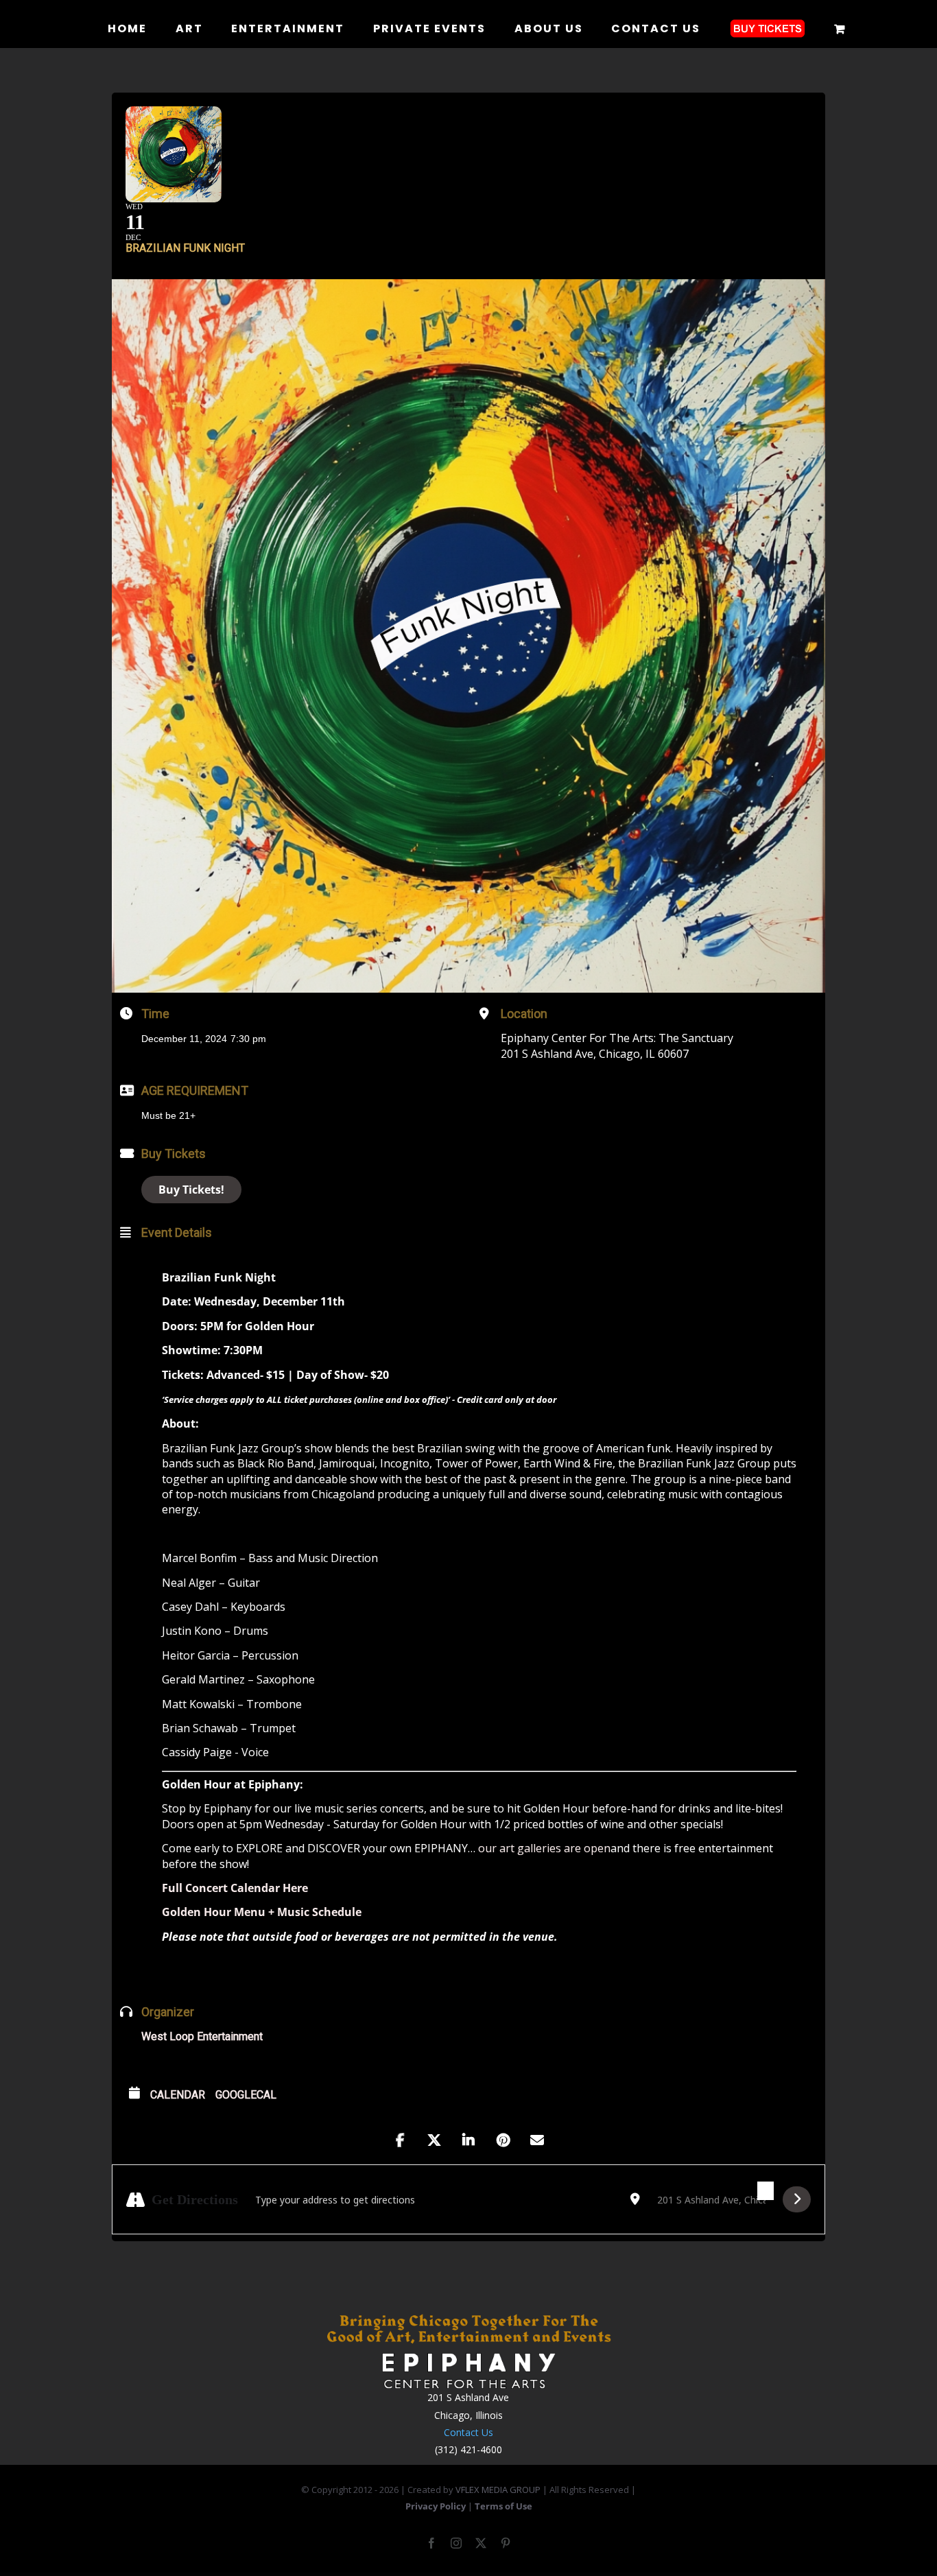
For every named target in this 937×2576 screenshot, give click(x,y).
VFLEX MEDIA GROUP (498, 2490)
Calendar (178, 2095)
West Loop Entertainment (202, 2036)
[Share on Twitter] (434, 2140)
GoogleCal (246, 2095)
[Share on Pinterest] (503, 2140)
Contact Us (468, 2432)
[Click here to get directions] (797, 2199)
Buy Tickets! (191, 1190)
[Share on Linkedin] (468, 2140)
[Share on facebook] (400, 2140)
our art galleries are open (544, 1848)
